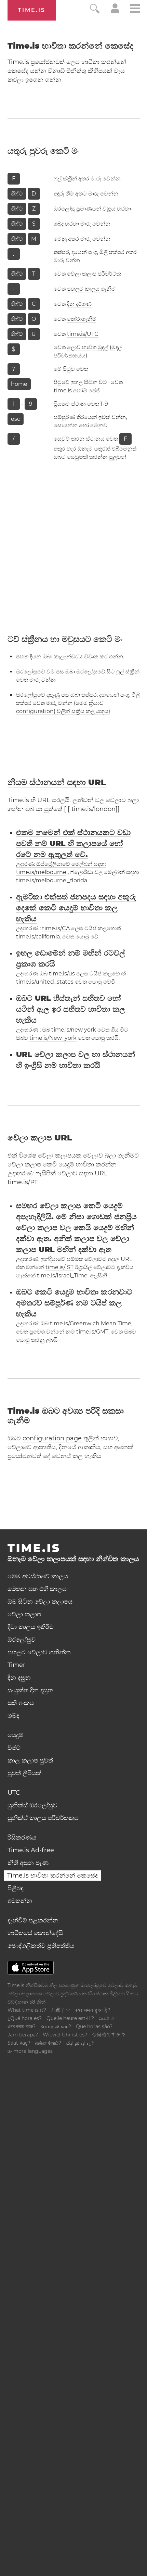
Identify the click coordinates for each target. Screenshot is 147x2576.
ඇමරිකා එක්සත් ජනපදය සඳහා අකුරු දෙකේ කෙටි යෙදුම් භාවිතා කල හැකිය (76, 908)
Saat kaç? (19, 2043)
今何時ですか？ (109, 2035)
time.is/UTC (83, 334)
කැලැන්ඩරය (69, 656)
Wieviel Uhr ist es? (65, 2035)
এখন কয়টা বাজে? (22, 2026)
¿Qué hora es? (25, 2018)
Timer (16, 1665)
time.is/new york (74, 1030)
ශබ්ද (13, 1716)
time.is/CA (56, 928)
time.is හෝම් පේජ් (77, 390)
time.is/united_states (45, 982)
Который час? (56, 2026)
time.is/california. (38, 937)
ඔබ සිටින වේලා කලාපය (40, 1602)
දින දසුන (19, 1678)
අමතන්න (20, 1901)
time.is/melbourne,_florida (52, 880)
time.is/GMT (92, 1332)
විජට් (14, 1748)
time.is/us (62, 974)
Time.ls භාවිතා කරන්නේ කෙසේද (52, 1876)
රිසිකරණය (22, 1838)
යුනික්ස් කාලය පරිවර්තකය (43, 1818)
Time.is (32, 10)
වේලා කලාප (24, 1614)
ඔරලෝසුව (22, 1640)
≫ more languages (30, 2051)
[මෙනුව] (135, 9)
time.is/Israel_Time (62, 1276)
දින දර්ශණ (79, 304)
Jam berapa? (23, 2035)
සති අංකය (21, 1703)
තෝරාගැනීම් (82, 319)
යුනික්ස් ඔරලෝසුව (32, 1805)
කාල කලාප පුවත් (30, 1760)
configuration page (52, 1438)
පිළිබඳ (16, 1888)
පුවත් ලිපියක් (24, 1773)
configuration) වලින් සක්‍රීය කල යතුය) (63, 711)
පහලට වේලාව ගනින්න (39, 1652)
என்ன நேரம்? (48, 2043)
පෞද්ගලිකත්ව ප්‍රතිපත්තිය (41, 1946)
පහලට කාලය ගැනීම (91, 289)
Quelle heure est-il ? (70, 2018)
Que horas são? (94, 2026)
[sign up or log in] (115, 11)
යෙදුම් (15, 1735)
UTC (14, 1793)
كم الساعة (106, 2018)
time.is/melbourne (41, 872)
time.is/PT (22, 1182)
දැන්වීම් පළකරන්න (33, 1920)
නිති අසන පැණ (28, 1863)
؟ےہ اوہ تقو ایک (80, 2043)
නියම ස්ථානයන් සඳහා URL (57, 782)
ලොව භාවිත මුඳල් (88, 347)
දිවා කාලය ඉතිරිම (31, 1627)
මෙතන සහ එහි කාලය (37, 1589)
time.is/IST (59, 1267)
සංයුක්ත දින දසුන (30, 1690)
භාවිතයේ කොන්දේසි (35, 1933)
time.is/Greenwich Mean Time (91, 1323)
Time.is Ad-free (31, 1850)
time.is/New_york (53, 1038)
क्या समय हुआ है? (93, 2010)
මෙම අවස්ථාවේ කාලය (38, 1576)
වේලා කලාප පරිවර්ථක (94, 274)
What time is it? (27, 2010)
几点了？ (61, 2010)
